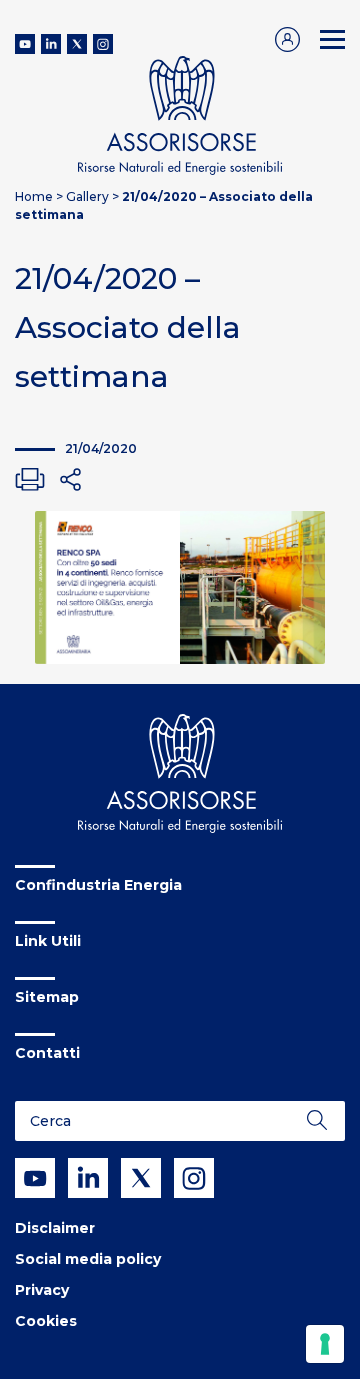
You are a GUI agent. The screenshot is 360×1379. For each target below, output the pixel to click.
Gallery (87, 196)
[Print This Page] (30, 479)
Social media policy (88, 1259)
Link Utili (48, 941)
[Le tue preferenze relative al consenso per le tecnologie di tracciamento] (325, 1344)
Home (34, 196)
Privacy (42, 1290)
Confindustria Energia (98, 885)
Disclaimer (55, 1228)
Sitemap (47, 997)
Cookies (46, 1321)
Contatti (47, 1053)
